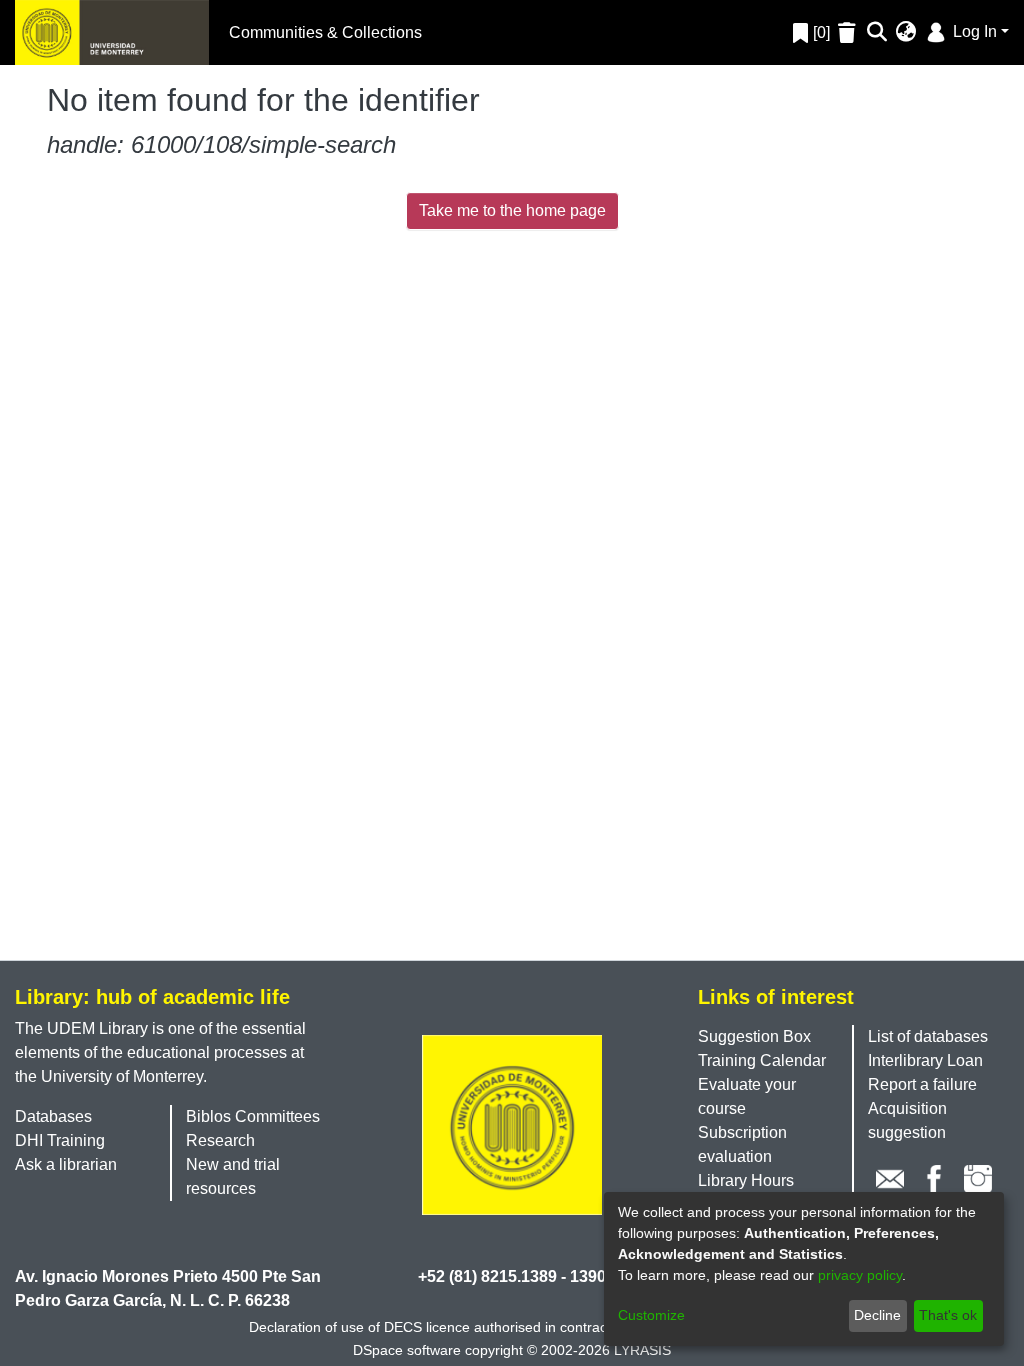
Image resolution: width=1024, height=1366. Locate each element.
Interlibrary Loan (925, 1060)
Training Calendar (762, 1060)
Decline (877, 1315)
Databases (53, 1116)
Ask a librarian (66, 1164)
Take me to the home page (512, 210)
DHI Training (60, 1140)
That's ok (948, 1315)
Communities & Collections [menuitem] (325, 32)
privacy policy (860, 1275)
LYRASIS (642, 1350)
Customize (651, 1315)
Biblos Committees (253, 1116)
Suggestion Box (754, 1036)
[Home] (112, 32)
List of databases (928, 1036)
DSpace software (407, 1350)
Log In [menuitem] (973, 31)
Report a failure (922, 1084)
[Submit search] (877, 33)
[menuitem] (906, 33)
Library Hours (746, 1180)
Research (220, 1140)
